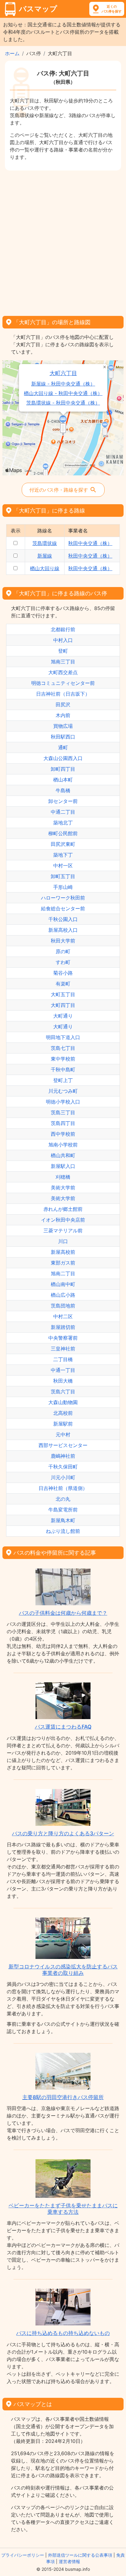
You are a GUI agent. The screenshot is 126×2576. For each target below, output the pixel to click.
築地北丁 (63, 823)
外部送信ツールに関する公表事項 (80, 2555)
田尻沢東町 (63, 844)
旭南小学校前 (63, 1145)
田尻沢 (63, 704)
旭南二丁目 (63, 1273)
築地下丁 (63, 855)
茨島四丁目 (63, 1123)
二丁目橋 (63, 1359)
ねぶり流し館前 (63, 1531)
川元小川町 (63, 1477)
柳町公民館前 (63, 833)
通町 (63, 747)
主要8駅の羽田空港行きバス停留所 (63, 2097)
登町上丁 (63, 1080)
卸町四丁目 (63, 769)
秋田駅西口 (63, 737)
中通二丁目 (63, 812)
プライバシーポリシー (23, 2555)
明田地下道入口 (63, 1037)
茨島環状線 (45, 543)
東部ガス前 (63, 1263)
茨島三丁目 (63, 1112)
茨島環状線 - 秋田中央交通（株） (63, 403)
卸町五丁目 (63, 876)
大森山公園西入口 (63, 758)
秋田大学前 (63, 941)
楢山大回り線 (45, 568)
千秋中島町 (63, 1069)
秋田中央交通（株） (90, 543)
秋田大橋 (63, 1381)
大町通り (63, 1016)
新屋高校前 (63, 1252)
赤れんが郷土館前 (63, 1209)
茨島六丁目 (63, 1392)
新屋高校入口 (63, 930)
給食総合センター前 (63, 908)
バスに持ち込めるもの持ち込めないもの (63, 2333)
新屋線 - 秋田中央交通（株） (63, 384)
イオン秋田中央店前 (63, 1220)
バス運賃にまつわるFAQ (63, 1727)
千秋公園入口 (63, 919)
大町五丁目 (63, 994)
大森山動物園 (63, 1402)
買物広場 (63, 726)
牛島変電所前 (63, 1510)
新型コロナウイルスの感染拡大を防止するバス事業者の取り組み (63, 1970)
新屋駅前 (63, 1424)
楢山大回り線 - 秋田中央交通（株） (63, 393)
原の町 (63, 951)
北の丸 (63, 1499)
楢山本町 (63, 780)
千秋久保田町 (63, 1467)
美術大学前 (63, 1188)
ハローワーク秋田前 (63, 898)
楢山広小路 (63, 1295)
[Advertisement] (63, 241)
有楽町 (63, 984)
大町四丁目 (63, 1005)
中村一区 (63, 866)
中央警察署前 (63, 1338)
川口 (63, 1241)
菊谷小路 (63, 973)
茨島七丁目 (63, 1048)
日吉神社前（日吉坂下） (63, 694)
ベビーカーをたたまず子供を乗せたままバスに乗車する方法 (63, 2209)
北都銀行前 (63, 629)
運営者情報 (69, 2561)
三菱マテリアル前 (63, 1230)
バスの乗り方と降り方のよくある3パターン (63, 1833)
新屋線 (45, 556)
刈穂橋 (63, 1177)
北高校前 (63, 1413)
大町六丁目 (63, 373)
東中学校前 (63, 1059)
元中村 (63, 1434)
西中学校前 (63, 1134)
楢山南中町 (63, 1284)
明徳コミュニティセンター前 (63, 683)
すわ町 (63, 962)
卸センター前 (63, 801)
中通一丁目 (63, 1370)
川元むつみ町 (63, 1091)
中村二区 (63, 1316)
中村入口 (63, 640)
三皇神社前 (63, 1349)
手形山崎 (63, 887)
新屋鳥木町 (63, 1520)
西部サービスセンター (63, 1445)
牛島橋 (63, 790)
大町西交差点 (63, 672)
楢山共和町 (63, 1155)
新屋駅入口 (63, 1166)
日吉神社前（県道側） (63, 1488)
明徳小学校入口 (63, 1102)
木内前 (63, 715)
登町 (63, 651)
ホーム (12, 53)
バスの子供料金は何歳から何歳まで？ (63, 1613)
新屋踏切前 (63, 1327)
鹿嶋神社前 (63, 1456)
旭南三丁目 (63, 662)
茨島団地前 (63, 1306)
